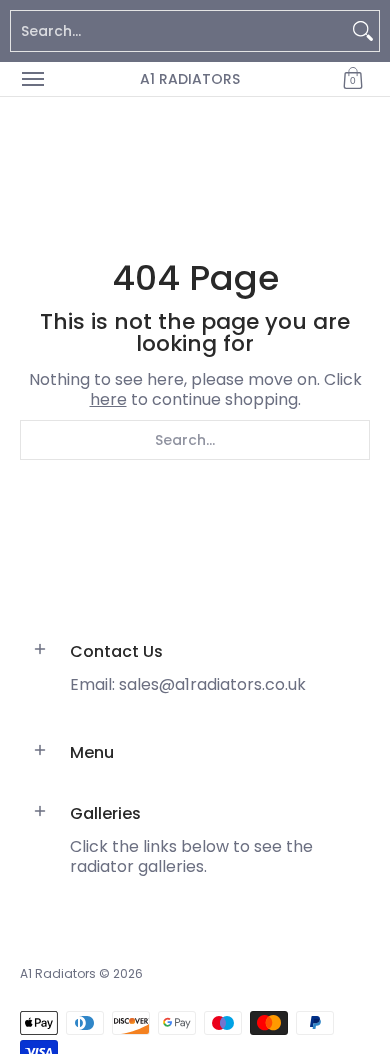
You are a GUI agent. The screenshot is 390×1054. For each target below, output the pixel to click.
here (108, 399)
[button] (353, 79)
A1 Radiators (190, 79)
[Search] (363, 31)
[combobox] (179, 31)
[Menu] (32, 79)
